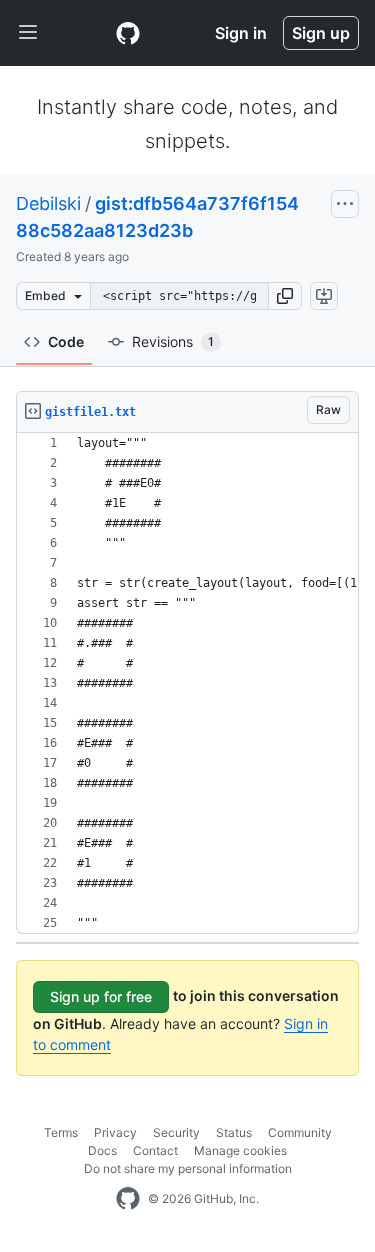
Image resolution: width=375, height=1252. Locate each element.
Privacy (115, 1132)
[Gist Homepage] (128, 33)
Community (300, 1132)
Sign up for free (101, 996)
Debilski (48, 203)
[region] (187, 683)
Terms (61, 1132)
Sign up (321, 33)
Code (66, 341)
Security (176, 1132)
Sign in (241, 33)
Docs (102, 1150)
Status (234, 1132)
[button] (285, 296)
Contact (155, 1150)
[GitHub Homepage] (128, 1199)
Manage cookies (240, 1150)
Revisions (173, 341)
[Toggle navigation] (28, 33)
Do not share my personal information (188, 1168)
